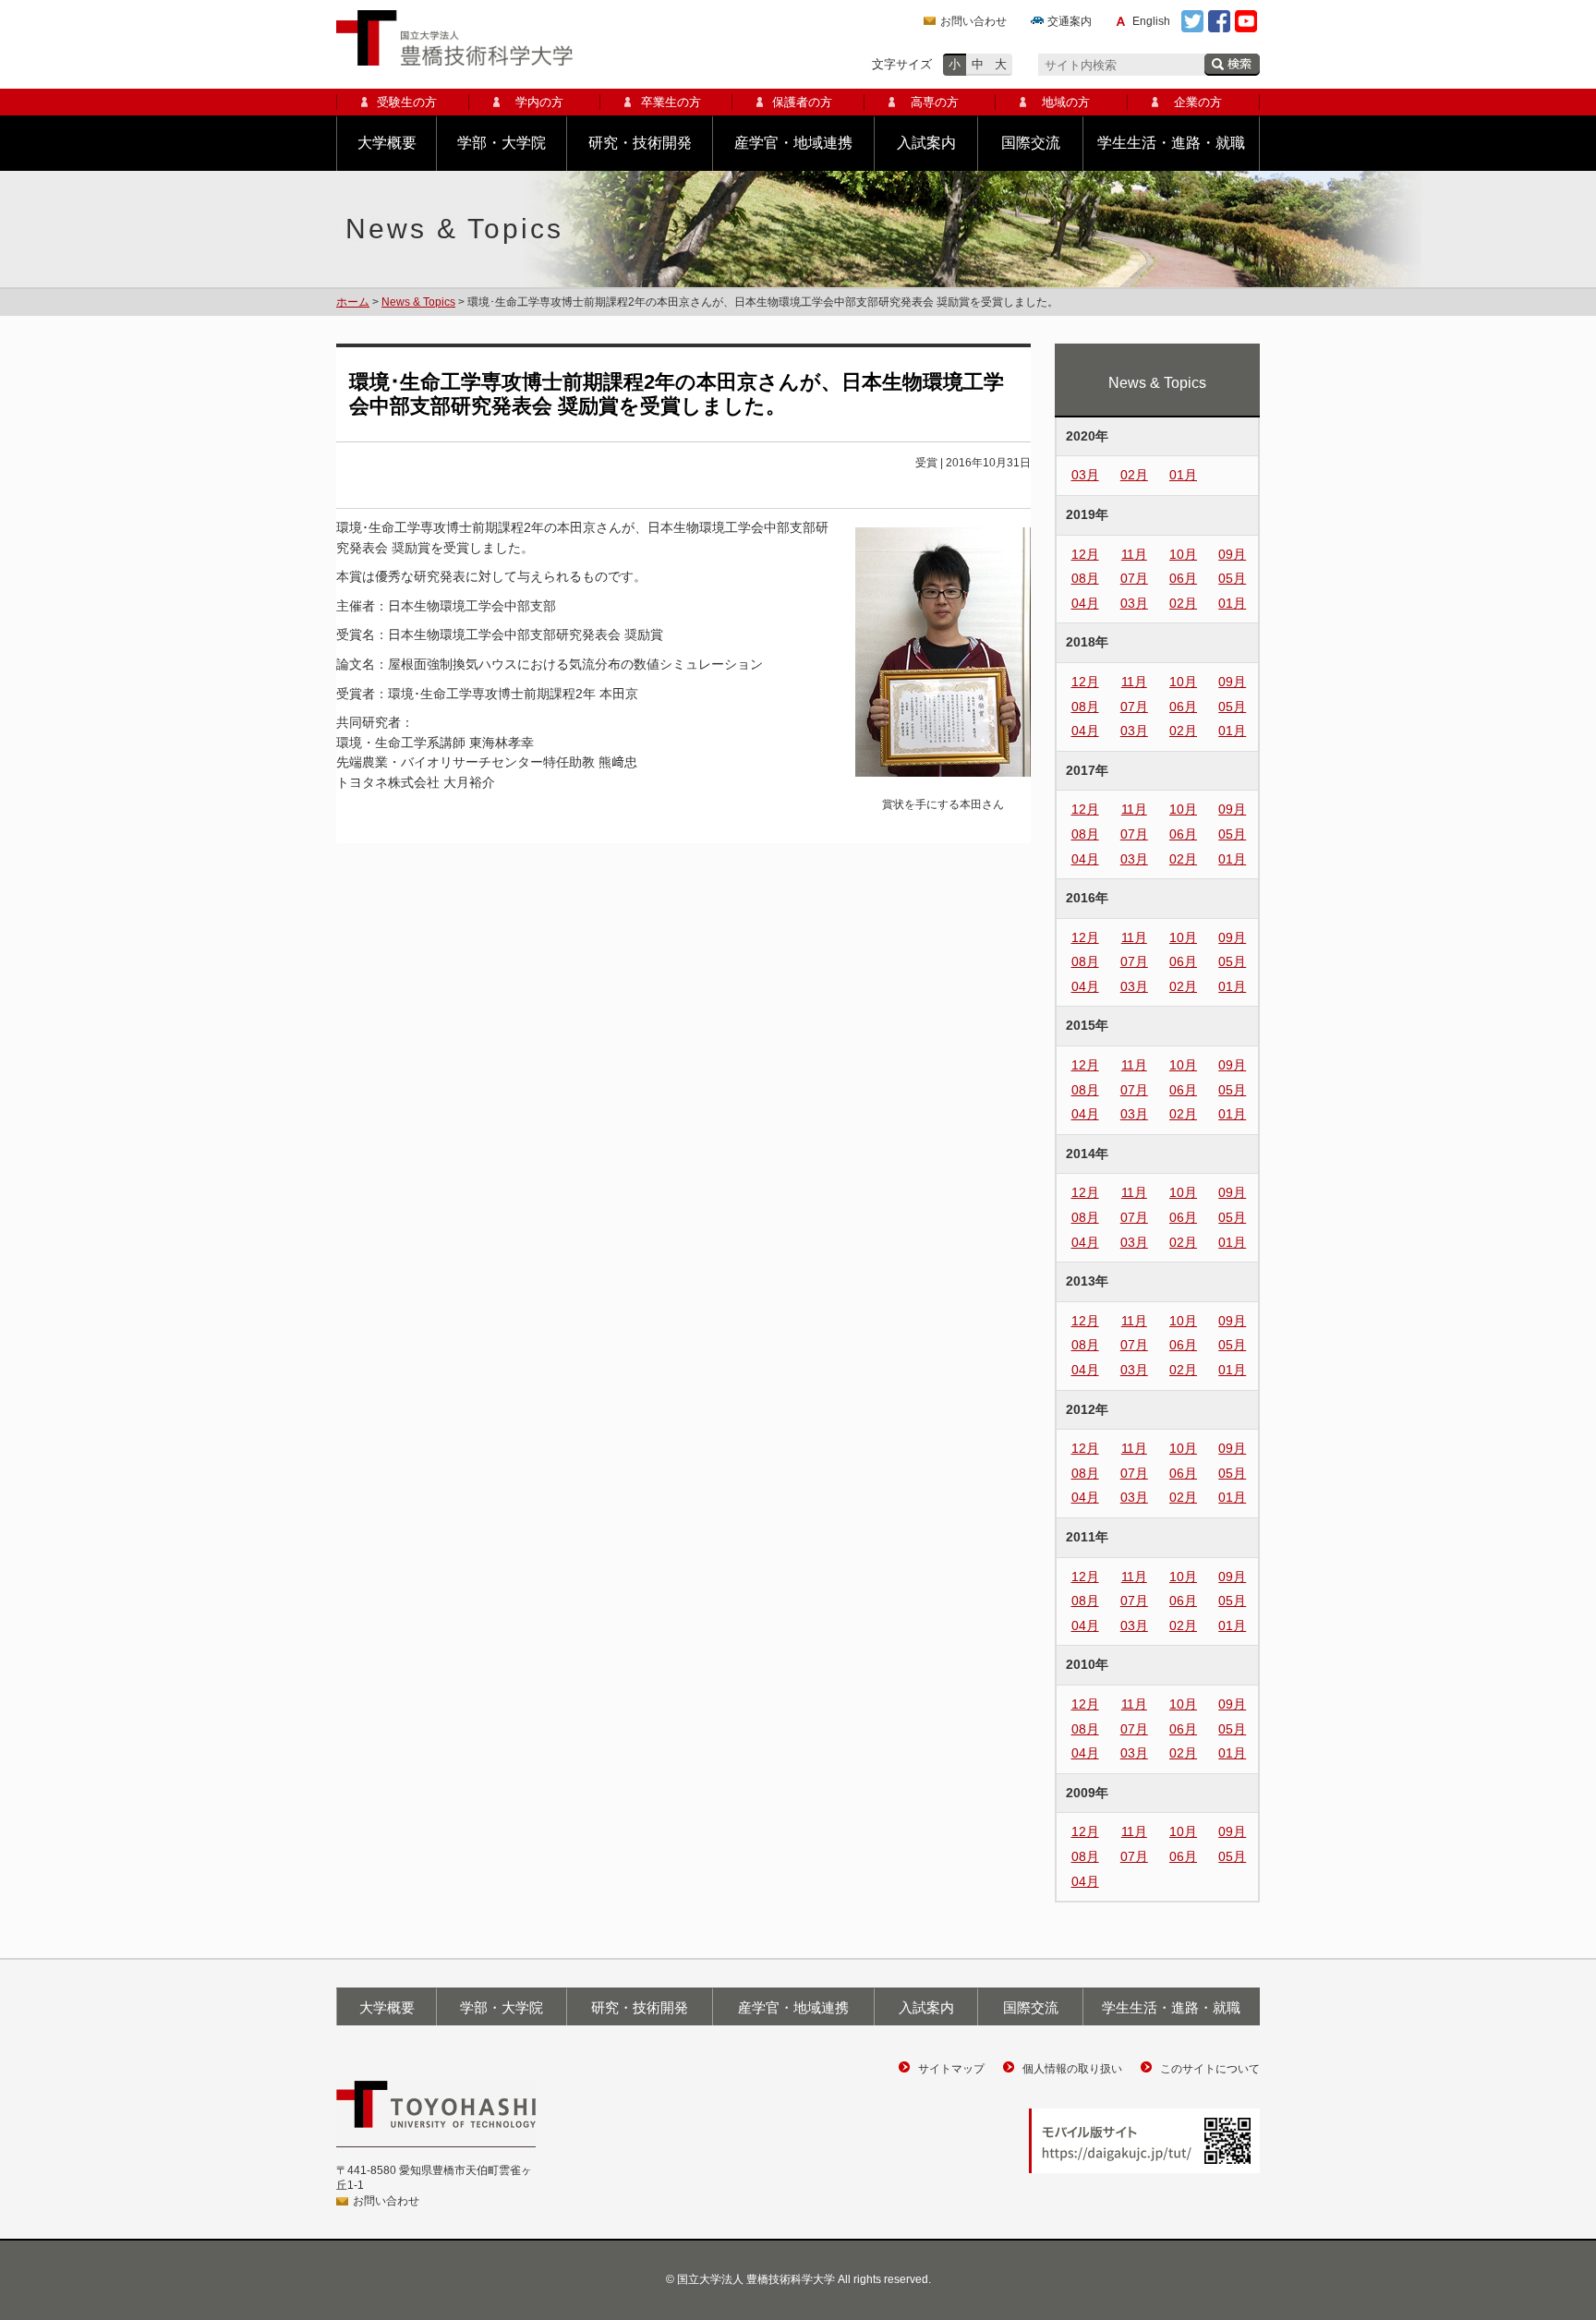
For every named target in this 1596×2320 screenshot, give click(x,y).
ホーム (353, 302)
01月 (1183, 475)
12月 (1085, 554)
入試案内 (926, 143)
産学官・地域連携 (793, 143)
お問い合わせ (973, 21)
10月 (1183, 554)
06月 (1183, 578)
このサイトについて (1210, 2069)
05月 (1232, 578)
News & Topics (418, 302)
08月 (1085, 578)
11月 (1134, 554)
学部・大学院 (502, 143)
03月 (1085, 475)
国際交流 (1031, 143)
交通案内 (1070, 21)
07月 (1134, 578)
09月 (1232, 554)
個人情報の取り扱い (1072, 2069)
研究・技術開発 (640, 143)
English (1151, 21)
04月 (1085, 603)
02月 (1134, 475)
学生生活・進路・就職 (1171, 143)
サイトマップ (951, 2069)
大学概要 (387, 143)
